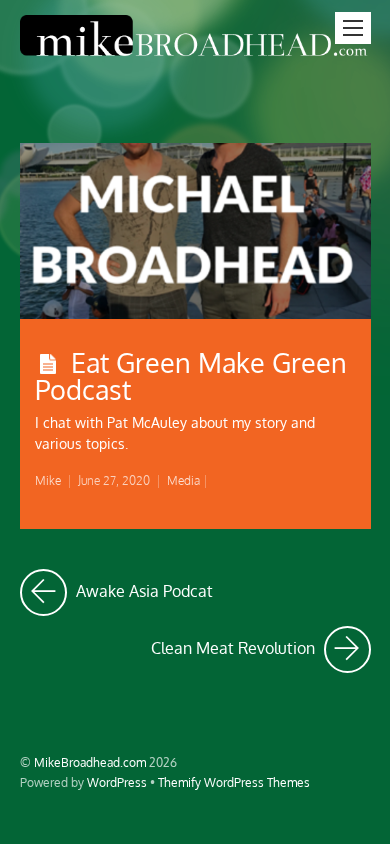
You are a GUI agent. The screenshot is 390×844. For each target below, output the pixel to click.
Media (183, 480)
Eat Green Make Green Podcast (191, 375)
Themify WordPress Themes (234, 782)
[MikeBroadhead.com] (195, 57)
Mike (48, 480)
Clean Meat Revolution (261, 642)
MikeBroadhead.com (90, 762)
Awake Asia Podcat (142, 585)
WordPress (117, 782)
